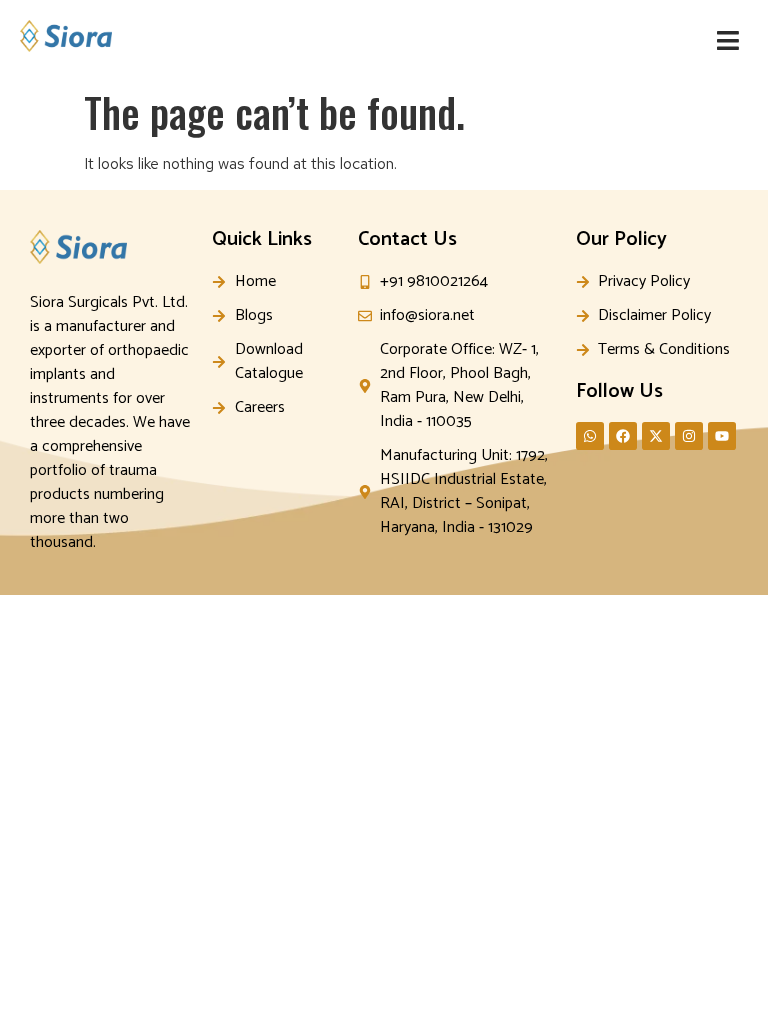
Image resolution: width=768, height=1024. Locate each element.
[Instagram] (689, 436)
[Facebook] (623, 436)
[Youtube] (722, 436)
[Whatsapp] (590, 436)
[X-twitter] (656, 436)
